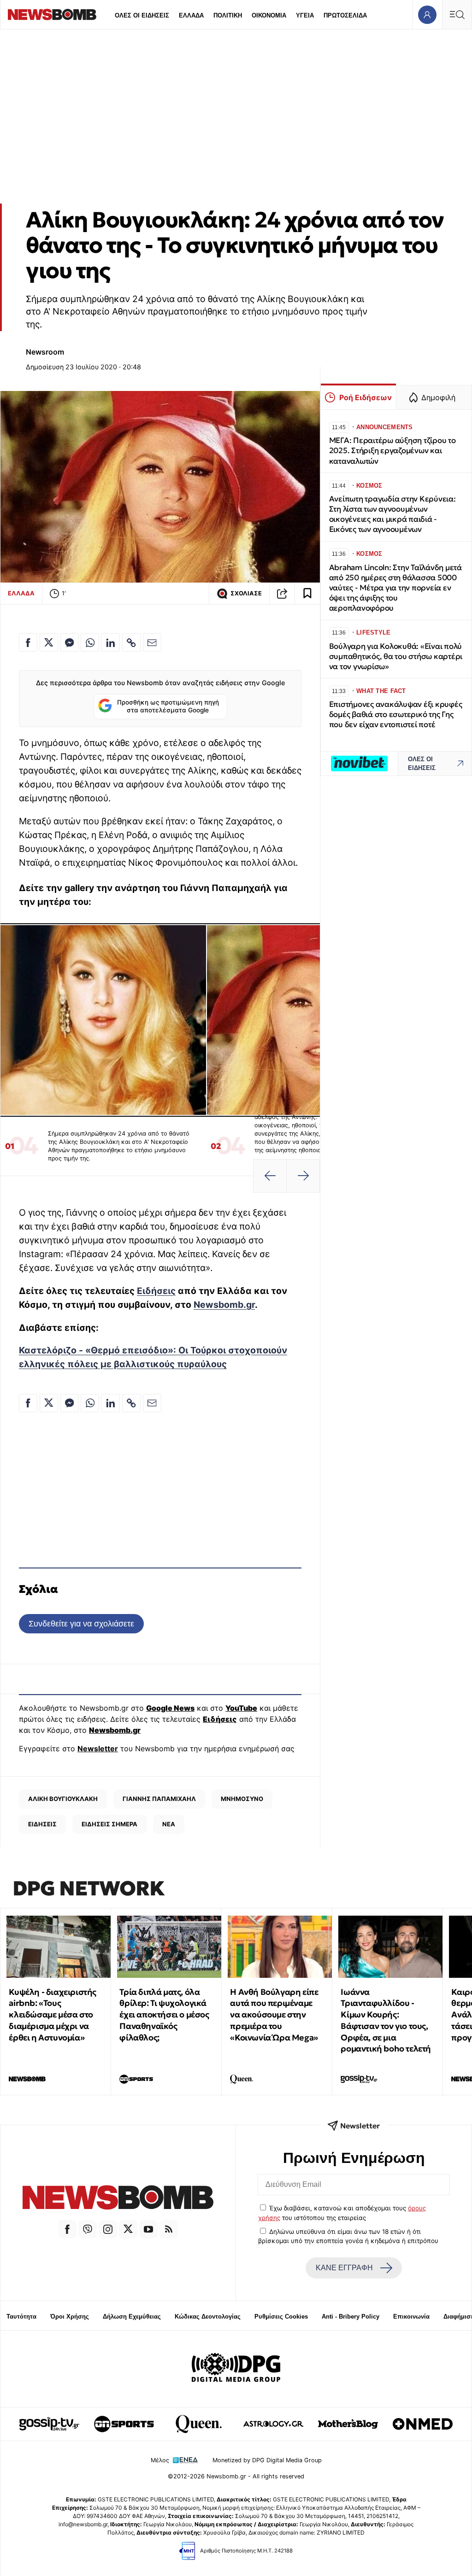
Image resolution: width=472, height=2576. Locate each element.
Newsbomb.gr (224, 1305)
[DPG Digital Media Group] (236, 2369)
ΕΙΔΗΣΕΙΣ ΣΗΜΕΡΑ (109, 1824)
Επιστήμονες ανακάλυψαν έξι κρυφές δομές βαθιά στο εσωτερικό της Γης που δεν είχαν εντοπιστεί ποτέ (396, 714)
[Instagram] (108, 2229)
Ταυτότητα (21, 2317)
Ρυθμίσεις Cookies (281, 2317)
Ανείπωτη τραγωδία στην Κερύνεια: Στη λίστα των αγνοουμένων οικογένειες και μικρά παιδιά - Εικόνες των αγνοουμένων (392, 514)
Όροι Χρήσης (70, 2317)
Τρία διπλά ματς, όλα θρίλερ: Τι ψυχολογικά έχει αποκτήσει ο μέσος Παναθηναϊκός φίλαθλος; (164, 2015)
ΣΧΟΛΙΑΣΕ (246, 593)
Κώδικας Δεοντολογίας (208, 2317)
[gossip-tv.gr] (49, 2424)
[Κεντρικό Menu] (457, 15)
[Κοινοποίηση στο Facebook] (28, 642)
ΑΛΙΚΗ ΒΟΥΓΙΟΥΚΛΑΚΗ (63, 1799)
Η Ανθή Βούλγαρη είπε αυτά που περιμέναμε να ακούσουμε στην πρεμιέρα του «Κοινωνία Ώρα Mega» (274, 2015)
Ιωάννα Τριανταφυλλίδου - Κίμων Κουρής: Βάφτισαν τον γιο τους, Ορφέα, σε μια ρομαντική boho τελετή (386, 2020)
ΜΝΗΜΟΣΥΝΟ (242, 1799)
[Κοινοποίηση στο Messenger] (70, 642)
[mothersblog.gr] (348, 2424)
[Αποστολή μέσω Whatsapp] (90, 642)
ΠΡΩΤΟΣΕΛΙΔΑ (345, 15)
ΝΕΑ (169, 1824)
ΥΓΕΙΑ (305, 15)
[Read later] (307, 594)
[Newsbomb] (118, 2199)
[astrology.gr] (273, 2424)
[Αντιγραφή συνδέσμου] (282, 594)
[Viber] (88, 2229)
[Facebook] (67, 2229)
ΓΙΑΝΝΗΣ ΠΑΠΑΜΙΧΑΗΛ (159, 1799)
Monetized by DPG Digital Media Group (267, 2460)
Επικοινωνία (411, 2317)
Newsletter (98, 1748)
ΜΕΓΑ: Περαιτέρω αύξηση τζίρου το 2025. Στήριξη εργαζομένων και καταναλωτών (392, 451)
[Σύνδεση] (427, 15)
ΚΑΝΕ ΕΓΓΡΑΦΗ (344, 2268)
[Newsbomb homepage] (52, 15)
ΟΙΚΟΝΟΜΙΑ (269, 15)
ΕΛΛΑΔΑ (191, 15)
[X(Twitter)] (128, 2229)
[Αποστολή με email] (152, 642)
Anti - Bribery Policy (351, 2317)
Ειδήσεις (156, 1291)
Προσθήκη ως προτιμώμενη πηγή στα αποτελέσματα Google (168, 706)
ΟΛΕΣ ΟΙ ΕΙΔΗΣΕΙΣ (142, 15)
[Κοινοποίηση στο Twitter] (49, 642)
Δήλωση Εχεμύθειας (132, 2317)
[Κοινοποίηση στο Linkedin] (111, 642)
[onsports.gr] (124, 2424)
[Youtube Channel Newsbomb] (148, 2229)
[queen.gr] (199, 2424)
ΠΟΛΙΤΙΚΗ (228, 15)
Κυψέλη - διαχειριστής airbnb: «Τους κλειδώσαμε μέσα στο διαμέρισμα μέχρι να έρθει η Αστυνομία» (53, 2015)
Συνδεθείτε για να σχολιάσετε (81, 1623)
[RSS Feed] (169, 2229)
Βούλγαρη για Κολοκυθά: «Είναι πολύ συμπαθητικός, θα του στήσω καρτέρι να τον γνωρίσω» (396, 656)
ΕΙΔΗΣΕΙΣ (42, 1824)
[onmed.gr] (423, 2424)
